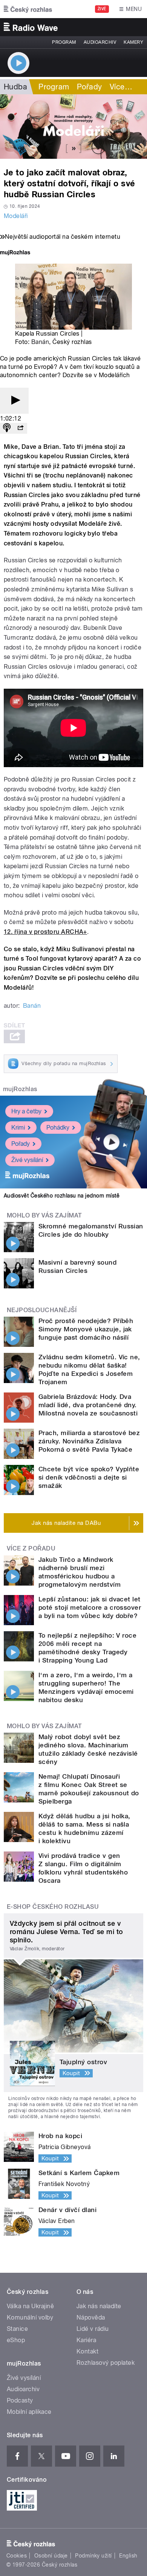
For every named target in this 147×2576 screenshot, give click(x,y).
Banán (40, 342)
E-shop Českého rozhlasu (53, 1907)
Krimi (18, 1128)
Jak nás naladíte (99, 2306)
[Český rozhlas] (28, 9)
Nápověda (91, 2317)
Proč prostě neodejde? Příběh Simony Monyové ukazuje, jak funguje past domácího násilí (86, 1329)
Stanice (17, 2329)
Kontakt (87, 2351)
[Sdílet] (20, 428)
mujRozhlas (20, 1089)
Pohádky (58, 1128)
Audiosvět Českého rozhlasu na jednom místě (62, 1196)
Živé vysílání (27, 1160)
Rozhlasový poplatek (106, 2363)
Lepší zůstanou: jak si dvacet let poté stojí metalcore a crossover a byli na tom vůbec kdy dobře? (90, 1607)
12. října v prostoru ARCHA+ (45, 932)
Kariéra (86, 2340)
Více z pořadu (31, 1548)
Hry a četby (26, 1111)
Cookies (17, 2556)
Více (121, 87)
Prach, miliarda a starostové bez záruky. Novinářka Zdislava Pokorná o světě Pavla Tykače (89, 1441)
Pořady (90, 87)
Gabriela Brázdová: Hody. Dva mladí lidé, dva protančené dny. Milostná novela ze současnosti (88, 1405)
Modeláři (16, 216)
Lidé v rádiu (93, 2329)
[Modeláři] (73, 127)
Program (64, 42)
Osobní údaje (51, 2556)
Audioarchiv (100, 42)
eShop (16, 2340)
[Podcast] (7, 428)
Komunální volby (30, 2317)
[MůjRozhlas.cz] (15, 253)
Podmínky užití (93, 2556)
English (128, 2556)
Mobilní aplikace (29, 2412)
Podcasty (20, 2400)
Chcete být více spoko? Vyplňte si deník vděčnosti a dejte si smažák (89, 1477)
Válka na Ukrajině (30, 2306)
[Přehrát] (14, 401)
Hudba (15, 87)
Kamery (133, 42)
